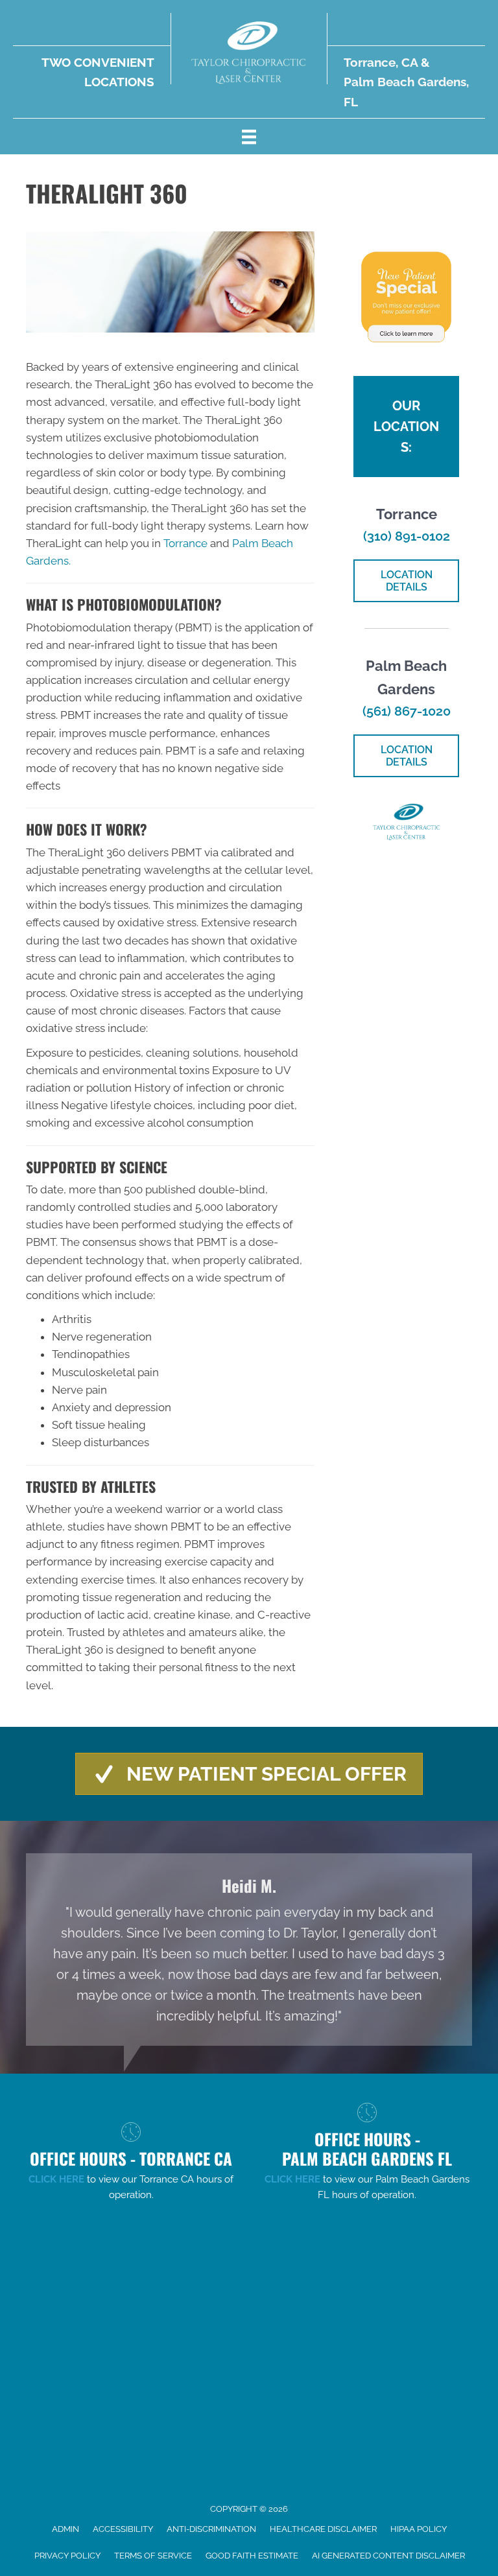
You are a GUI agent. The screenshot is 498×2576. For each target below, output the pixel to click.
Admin (65, 2529)
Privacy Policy (67, 2556)
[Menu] (249, 136)
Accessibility (123, 2529)
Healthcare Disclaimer (323, 2529)
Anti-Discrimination (211, 2529)
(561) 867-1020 (407, 711)
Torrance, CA (381, 62)
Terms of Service (153, 2556)
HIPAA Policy (419, 2529)
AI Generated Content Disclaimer (388, 2556)
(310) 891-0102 (407, 536)
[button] (249, 1774)
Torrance (185, 543)
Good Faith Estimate (252, 2556)
